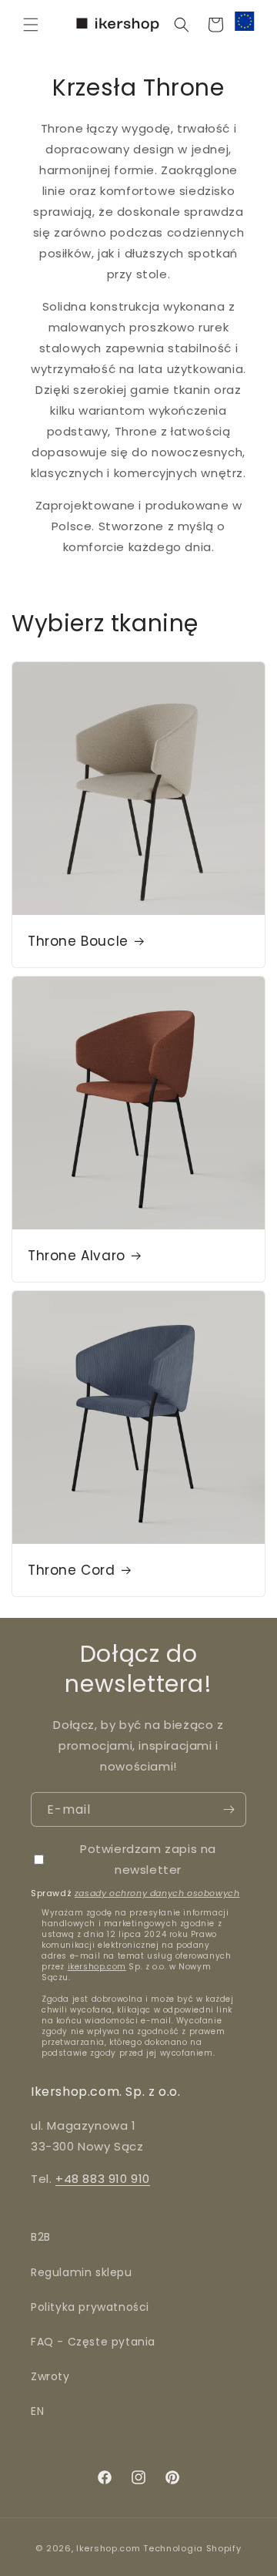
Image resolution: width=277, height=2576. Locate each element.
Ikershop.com (108, 2548)
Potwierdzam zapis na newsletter (148, 1859)
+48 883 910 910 (103, 2179)
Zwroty (50, 2376)
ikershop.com (97, 1967)
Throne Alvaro (77, 1256)
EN (37, 2411)
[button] (31, 25)
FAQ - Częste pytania (93, 2342)
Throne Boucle (78, 941)
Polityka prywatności (90, 2307)
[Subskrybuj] (229, 1809)
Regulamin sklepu (82, 2272)
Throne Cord (72, 1570)
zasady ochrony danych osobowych (157, 1893)
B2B (41, 2237)
